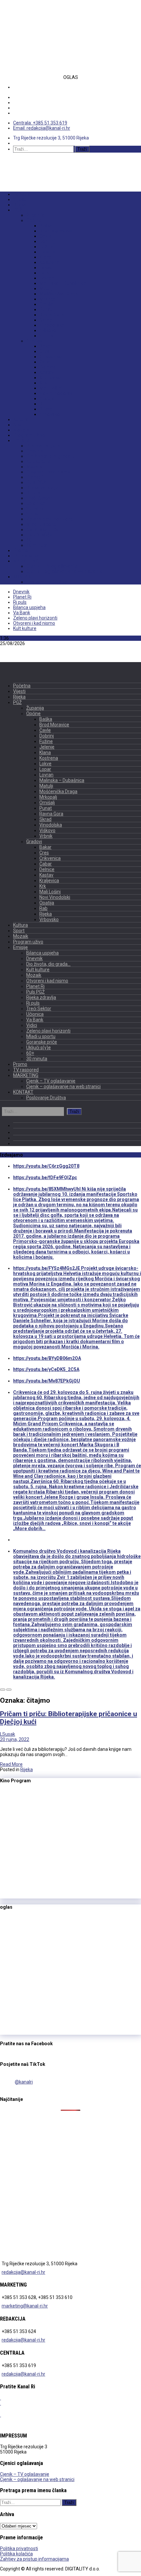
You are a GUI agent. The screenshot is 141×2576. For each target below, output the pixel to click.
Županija (35, 215)
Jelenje (47, 252)
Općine (34, 220)
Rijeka (20, 205)
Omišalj (48, 304)
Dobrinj (47, 241)
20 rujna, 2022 (15, 1739)
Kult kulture (38, 461)
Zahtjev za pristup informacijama (34, 2559)
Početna (22, 194)
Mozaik (21, 430)
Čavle (45, 236)
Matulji (47, 288)
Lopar (46, 273)
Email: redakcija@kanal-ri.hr (42, 128)
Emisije (21, 440)
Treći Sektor (39, 498)
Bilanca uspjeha (43, 446)
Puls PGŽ (36, 482)
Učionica (36, 503)
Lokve (46, 268)
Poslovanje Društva (47, 582)
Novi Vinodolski (56, 393)
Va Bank (35, 509)
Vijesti (20, 199)
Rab (43, 404)
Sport (19, 425)
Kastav (47, 372)
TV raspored (27, 556)
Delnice (47, 367)
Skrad (46, 320)
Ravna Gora (52, 315)
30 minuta (37, 545)
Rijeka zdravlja (42, 488)
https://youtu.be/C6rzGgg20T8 (46, 1166)
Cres (44, 351)
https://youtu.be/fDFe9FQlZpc (45, 1177)
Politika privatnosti (19, 2548)
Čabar (46, 362)
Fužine (46, 247)
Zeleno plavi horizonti (50, 519)
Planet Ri (36, 477)
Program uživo (29, 435)
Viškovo (48, 330)
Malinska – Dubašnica (63, 283)
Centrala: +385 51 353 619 (40, 123)
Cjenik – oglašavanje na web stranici (65, 571)
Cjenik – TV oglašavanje (52, 566)
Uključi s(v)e (39, 535)
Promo (21, 550)
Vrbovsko (50, 414)
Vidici (32, 514)
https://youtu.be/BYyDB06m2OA (47, 1358)
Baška (46, 226)
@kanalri (24, 2082)
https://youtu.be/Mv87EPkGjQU (47, 1381)
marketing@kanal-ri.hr (25, 2306)
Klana (45, 257)
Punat (45, 309)
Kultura (21, 419)
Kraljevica (50, 378)
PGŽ (18, 210)
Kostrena (49, 262)
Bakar (46, 346)
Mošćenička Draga (59, 294)
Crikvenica (51, 357)
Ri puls (33, 493)
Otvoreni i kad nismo (48, 472)
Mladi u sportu (42, 524)
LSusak (8, 1734)
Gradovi (35, 341)
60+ (30, 540)
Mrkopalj (49, 299)
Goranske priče (43, 529)
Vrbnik (46, 336)
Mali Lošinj (51, 388)
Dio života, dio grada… (50, 456)
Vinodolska (52, 325)
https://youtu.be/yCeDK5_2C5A (46, 1369)
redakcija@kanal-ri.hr (23, 2272)
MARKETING (26, 561)
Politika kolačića (16, 2554)
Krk (43, 383)
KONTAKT (23, 577)
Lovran (47, 278)
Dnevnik (35, 451)
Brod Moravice (55, 231)
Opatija (47, 398)
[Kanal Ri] (16, 164)
